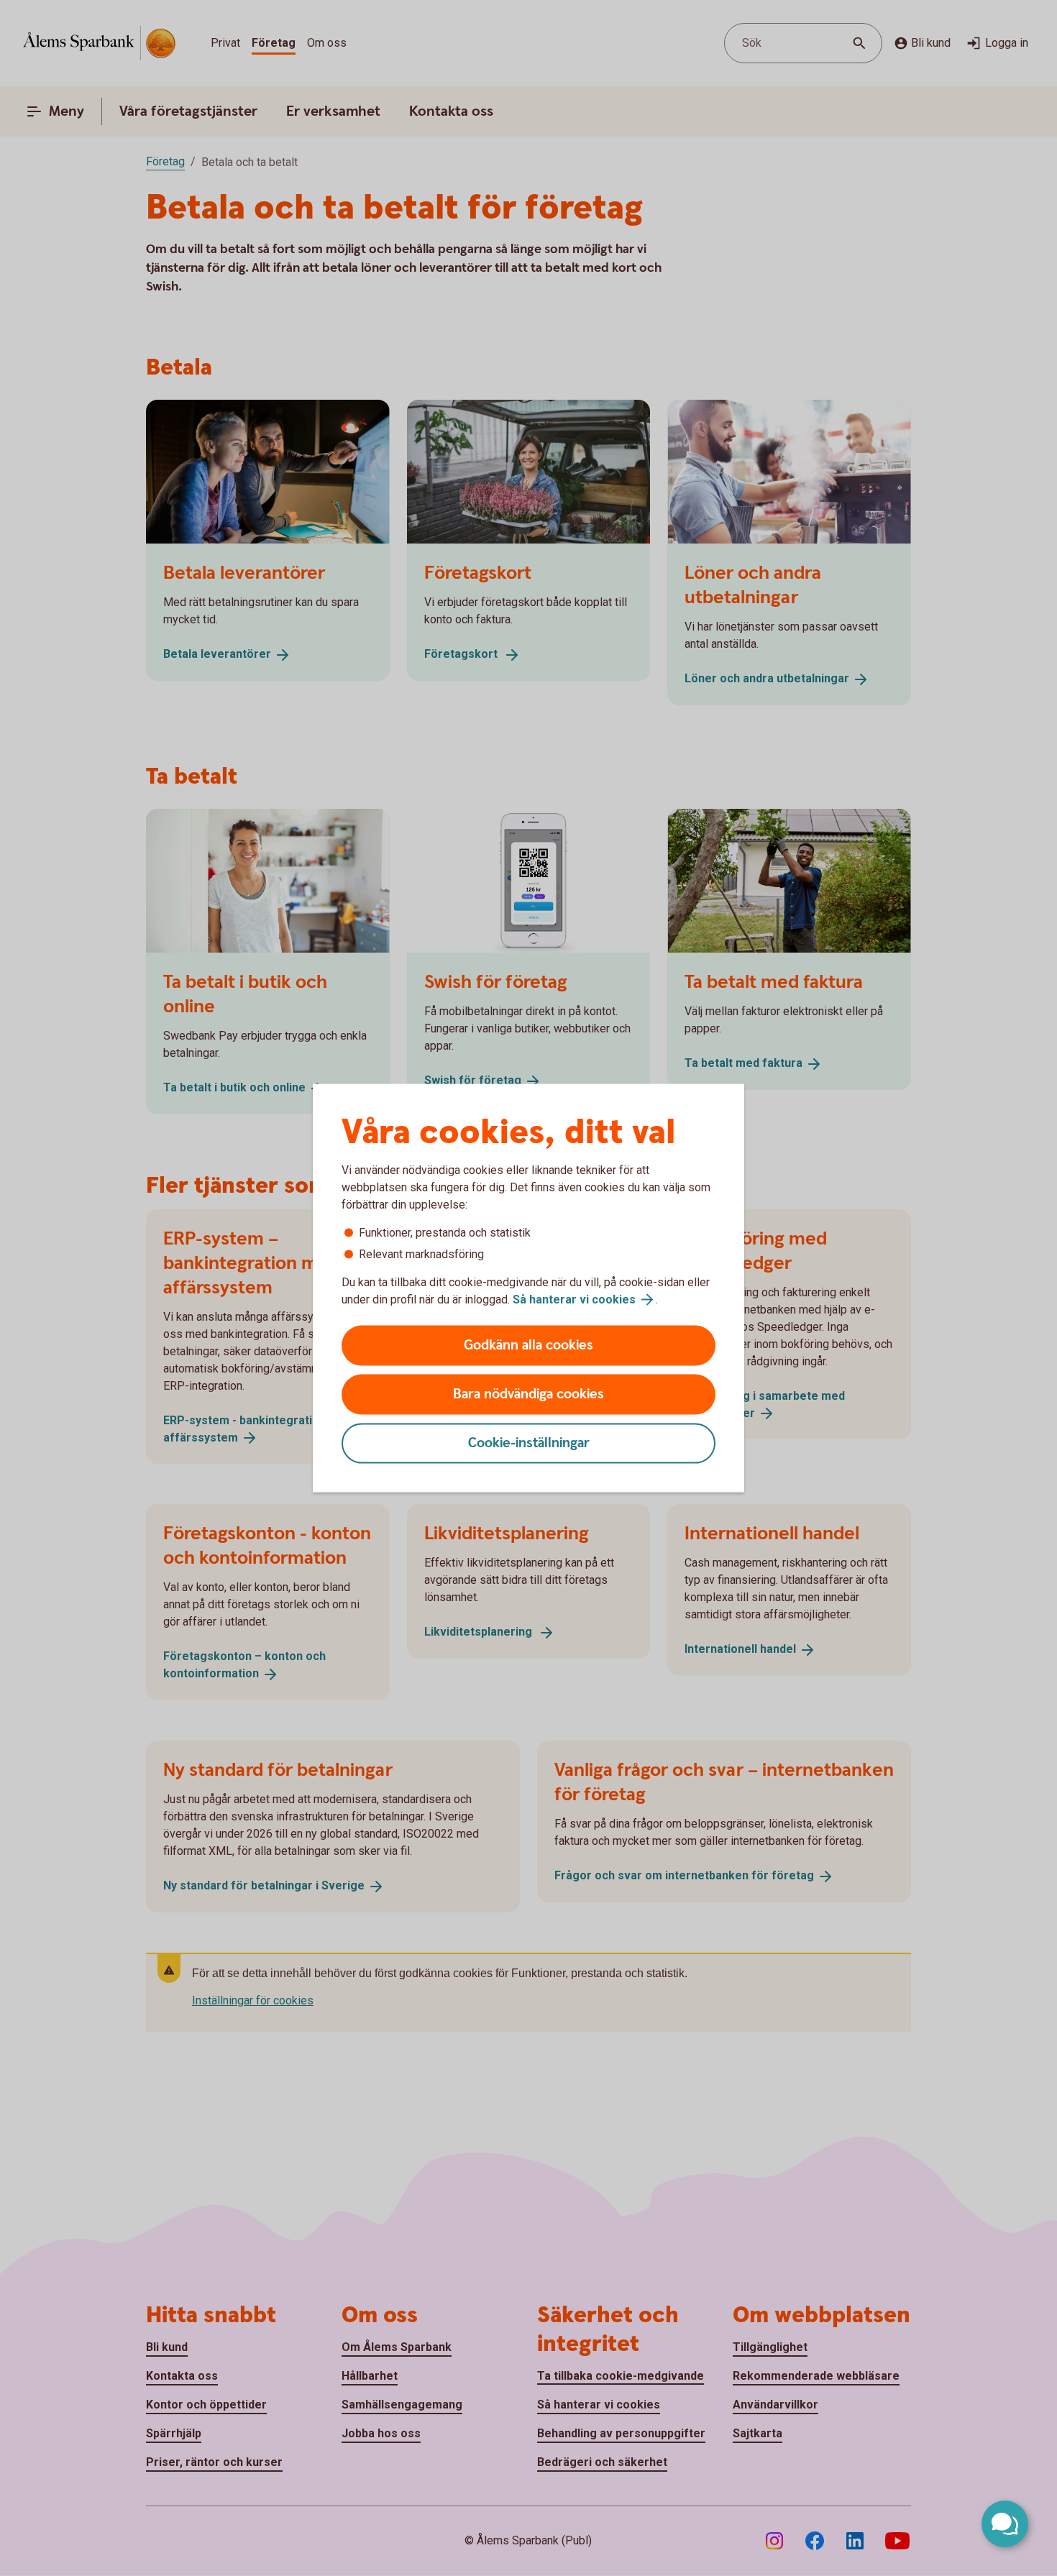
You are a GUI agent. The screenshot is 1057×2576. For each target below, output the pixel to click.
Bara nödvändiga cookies (528, 1394)
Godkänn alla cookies (528, 1346)
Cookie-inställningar (529, 1443)
